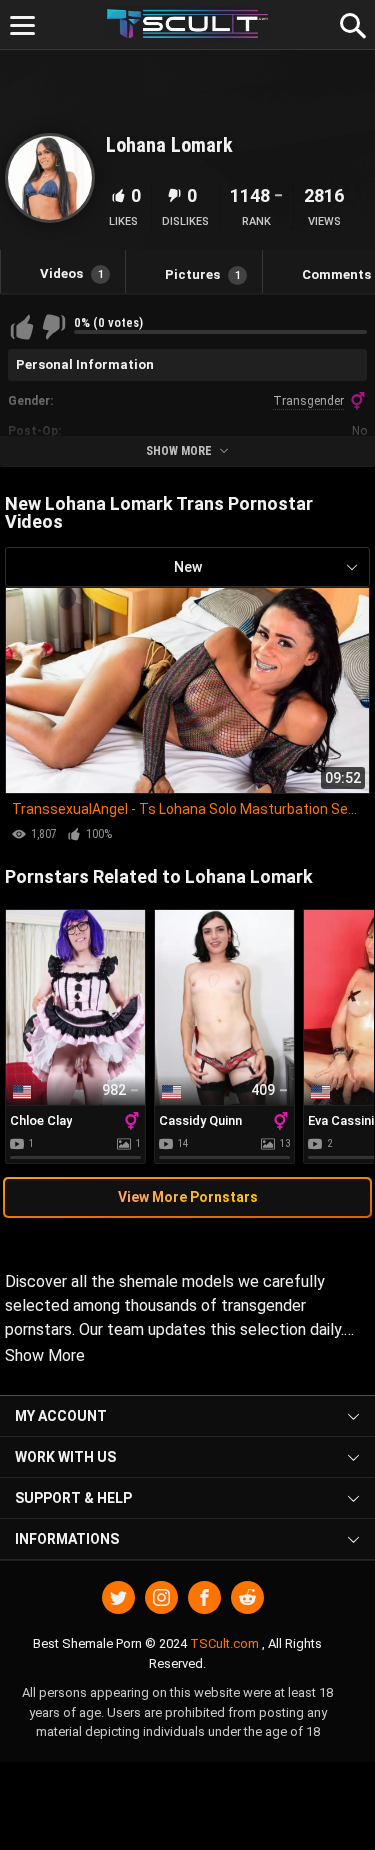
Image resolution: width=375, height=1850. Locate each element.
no (359, 431)
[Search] (350, 23)
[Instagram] (161, 1597)
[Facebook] (204, 1597)
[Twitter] (118, 1597)
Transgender (308, 401)
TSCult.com (224, 1643)
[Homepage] (187, 24)
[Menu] (22, 25)
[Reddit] (247, 1597)
